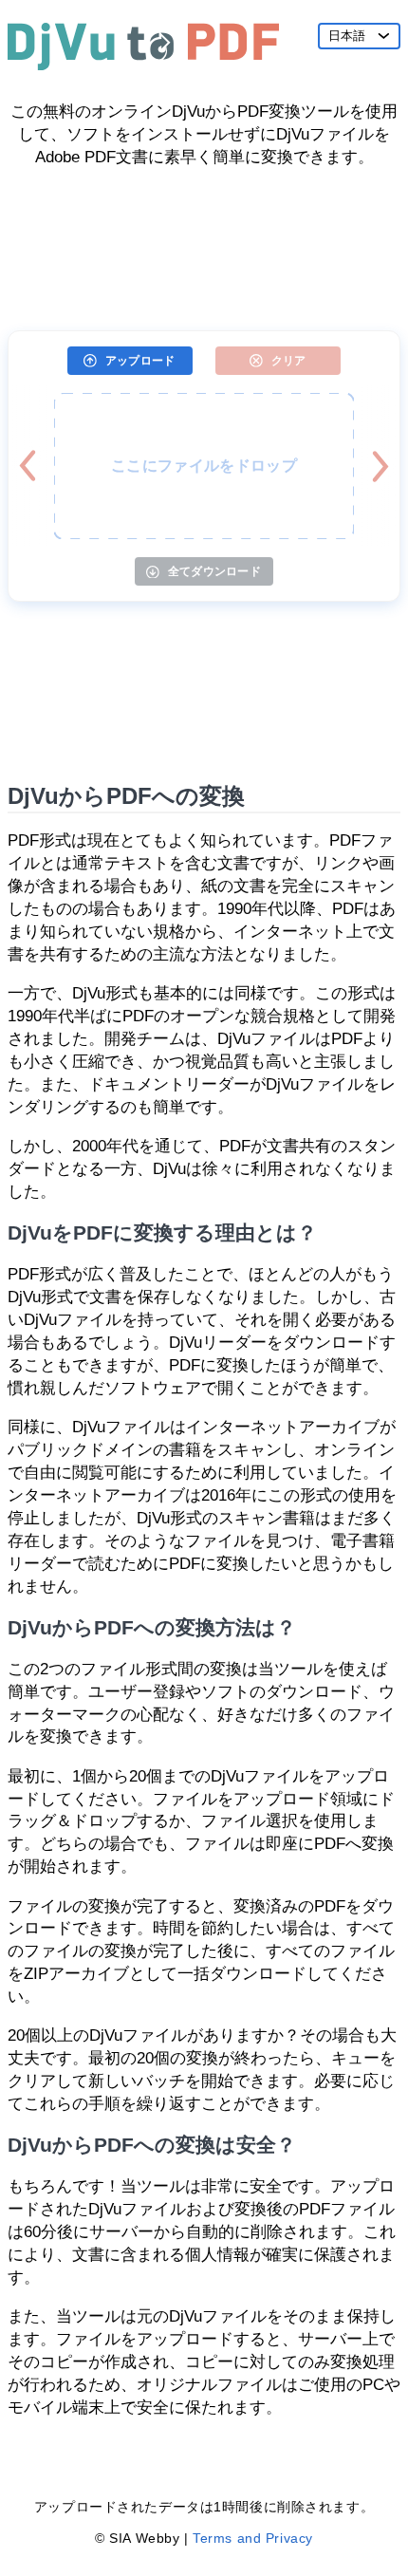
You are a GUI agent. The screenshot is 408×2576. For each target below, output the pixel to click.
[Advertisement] (204, 242)
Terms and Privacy (253, 2538)
